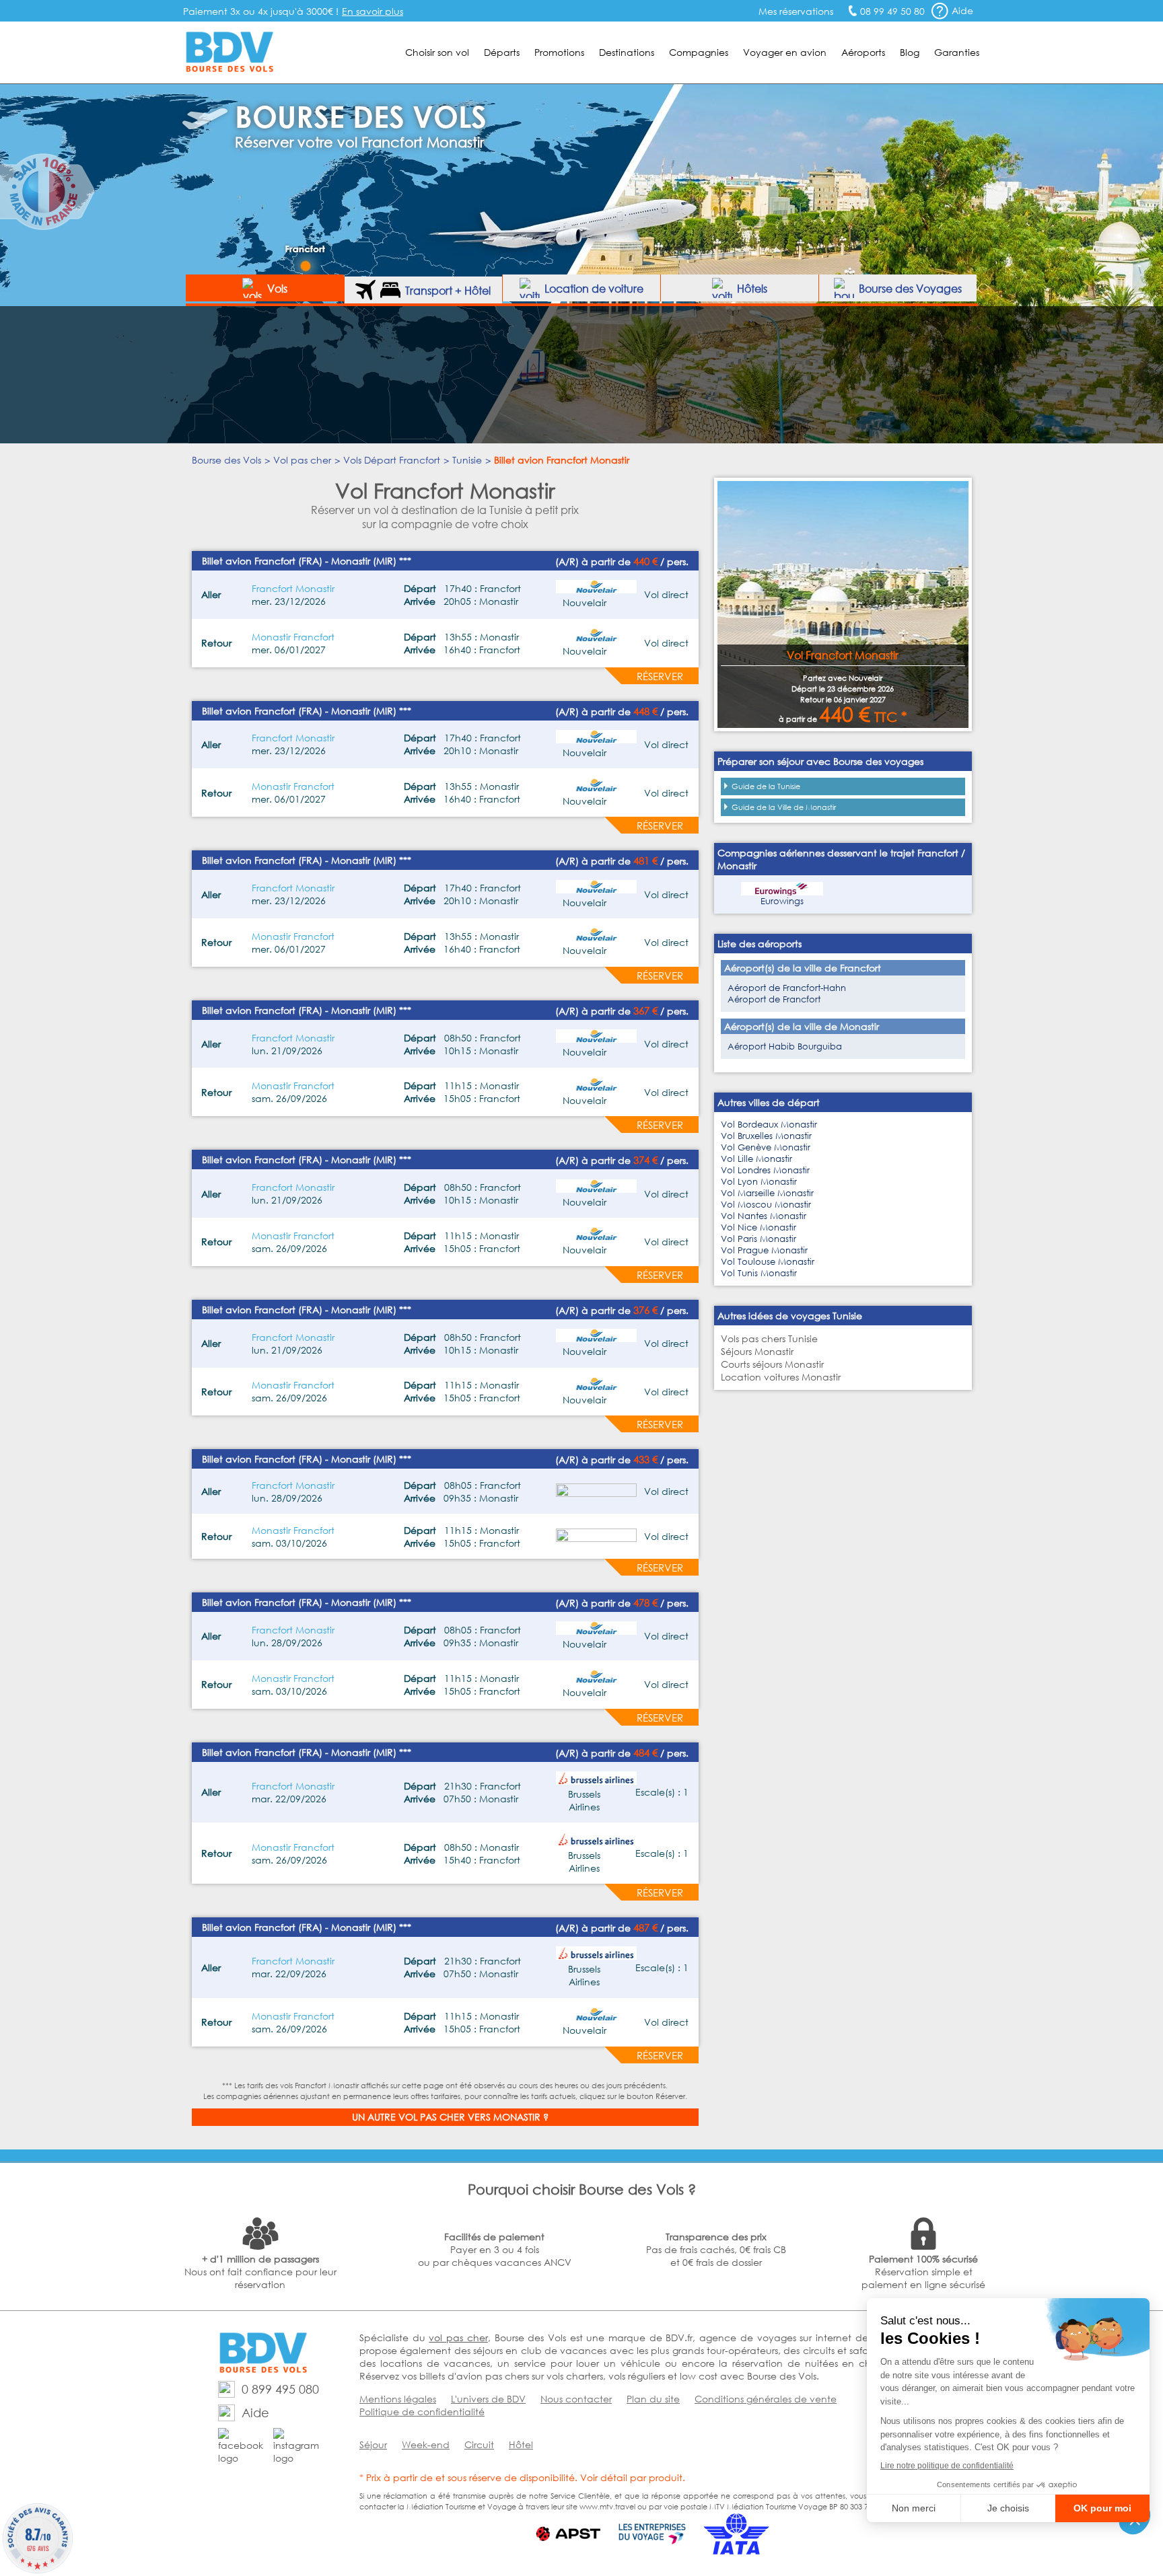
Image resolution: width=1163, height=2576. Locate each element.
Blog (910, 52)
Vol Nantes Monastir (764, 1216)
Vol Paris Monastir (759, 1239)
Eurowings (782, 901)
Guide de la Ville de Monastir (784, 807)
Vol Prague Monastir (764, 1250)
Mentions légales (398, 2399)
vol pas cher (458, 2338)
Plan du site (653, 2399)
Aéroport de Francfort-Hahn (787, 988)
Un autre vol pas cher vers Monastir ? (450, 2117)
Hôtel (521, 2444)
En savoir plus (373, 11)
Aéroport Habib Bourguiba (785, 1046)
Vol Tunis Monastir (759, 1273)
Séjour (373, 2444)
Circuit (479, 2444)
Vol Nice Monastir (759, 1227)
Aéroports (863, 52)
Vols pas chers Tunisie (769, 1338)
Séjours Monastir (757, 1351)
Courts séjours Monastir (772, 1364)
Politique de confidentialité (422, 2412)
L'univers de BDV (488, 2399)
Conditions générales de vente (766, 2399)
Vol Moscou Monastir (766, 1205)
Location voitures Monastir (781, 1377)
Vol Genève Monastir (766, 1147)
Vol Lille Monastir (756, 1159)
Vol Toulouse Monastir (768, 1262)
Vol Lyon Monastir (759, 1182)
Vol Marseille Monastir (767, 1193)
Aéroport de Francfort (774, 999)
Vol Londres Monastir (765, 1170)
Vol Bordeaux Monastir (769, 1125)
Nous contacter (576, 2399)
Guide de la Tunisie (766, 786)
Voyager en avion (785, 52)
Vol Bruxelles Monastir (766, 1136)
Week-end (426, 2444)
